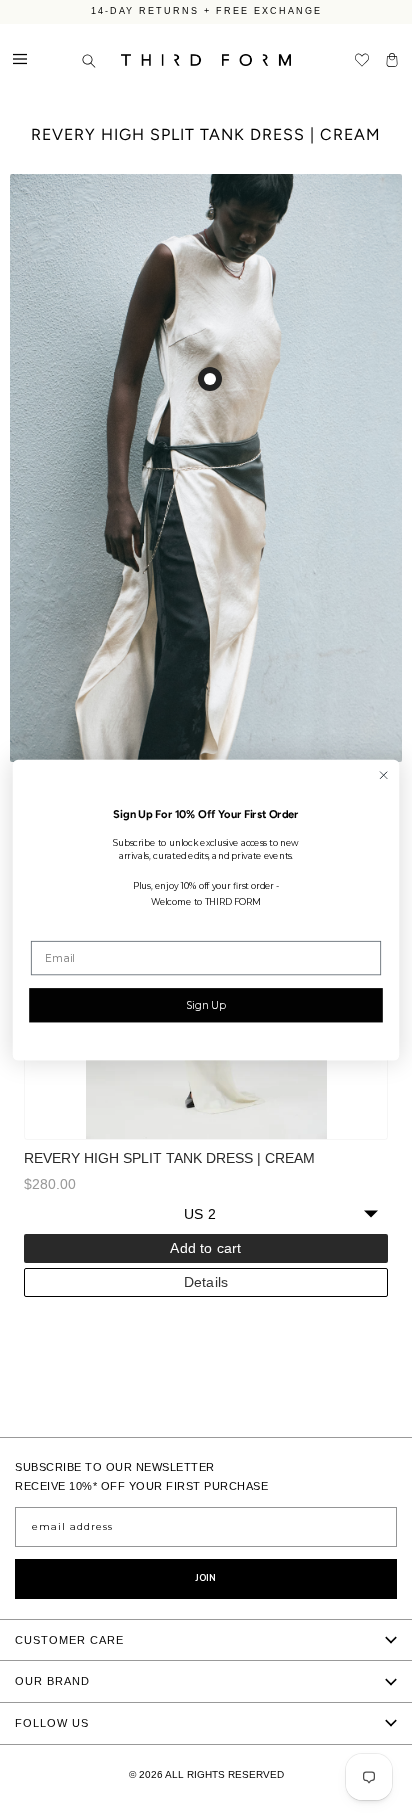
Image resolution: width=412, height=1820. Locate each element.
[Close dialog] (383, 775)
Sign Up (205, 1004)
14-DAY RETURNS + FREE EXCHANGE (206, 11)
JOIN (206, 1578)
